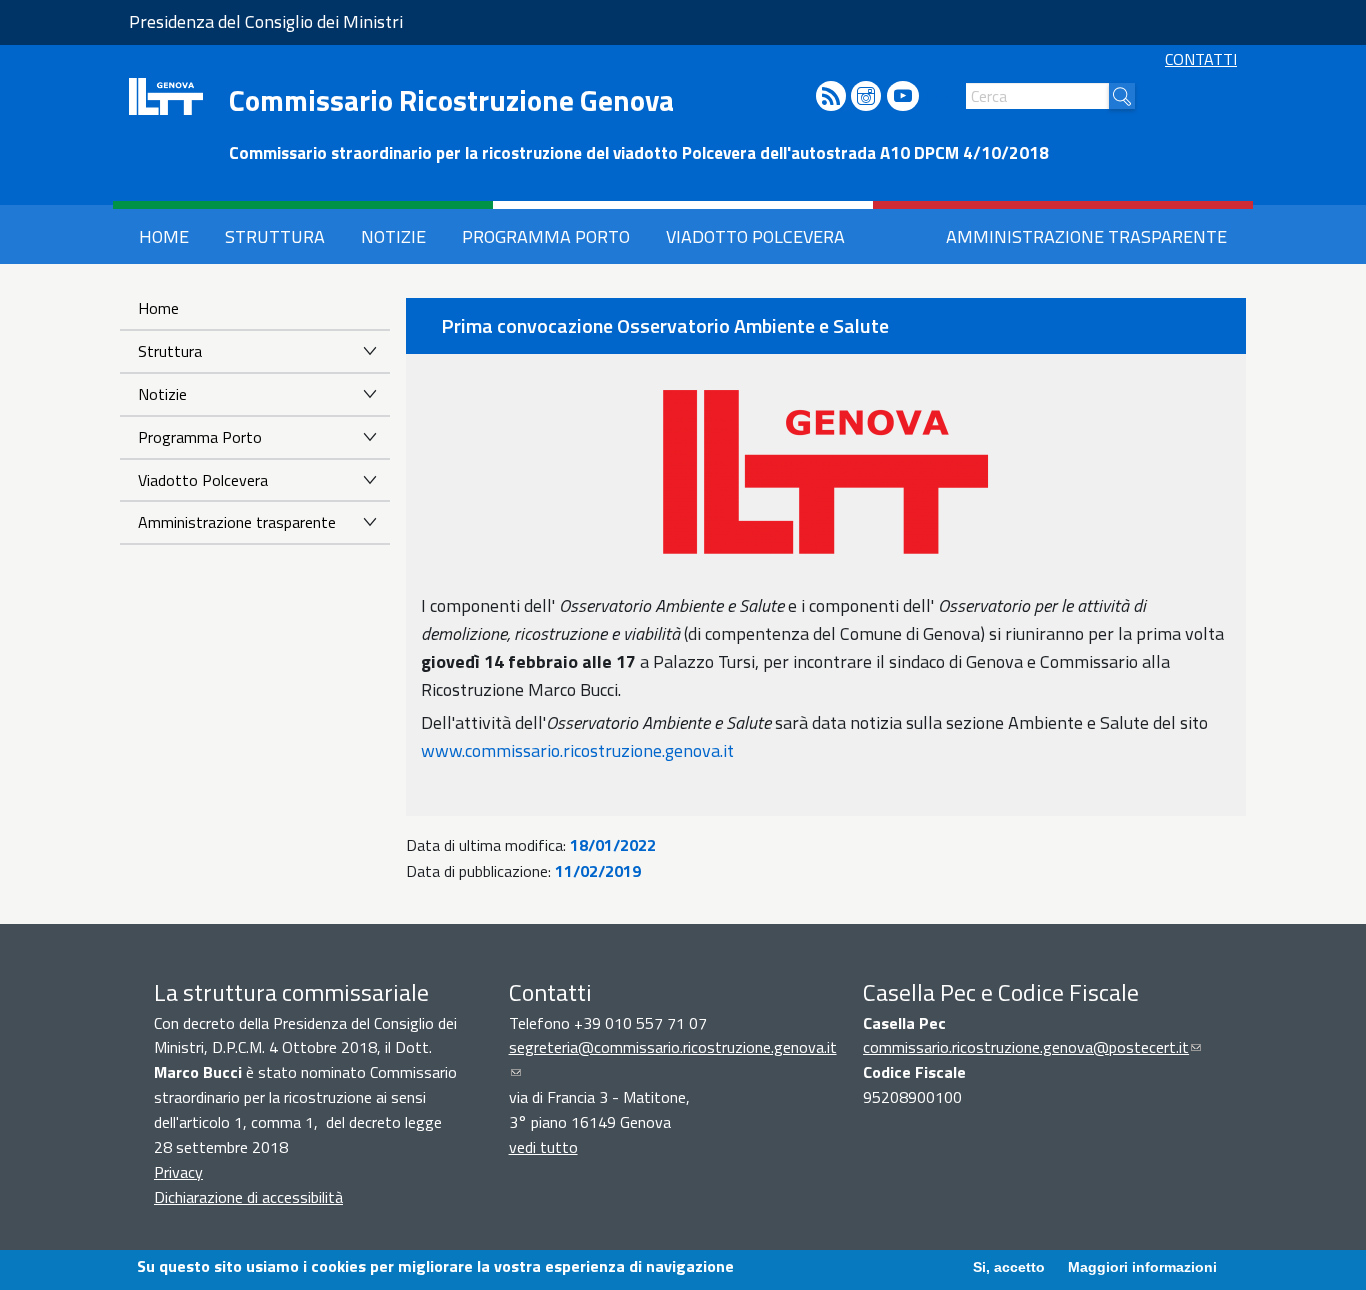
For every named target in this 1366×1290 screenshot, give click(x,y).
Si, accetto (1009, 1267)
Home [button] (164, 236)
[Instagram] (866, 97)
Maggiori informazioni (1142, 1267)
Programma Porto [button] (546, 236)
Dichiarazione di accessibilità (248, 1197)
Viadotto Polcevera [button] (755, 236)
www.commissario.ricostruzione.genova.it (577, 750)
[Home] (166, 96)
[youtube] (903, 97)
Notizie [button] (393, 236)
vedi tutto (543, 1147)
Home (158, 308)
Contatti (1201, 59)
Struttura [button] (275, 236)
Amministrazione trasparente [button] (1086, 236)
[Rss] (831, 97)
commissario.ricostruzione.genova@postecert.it (1032, 1047)
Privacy (178, 1172)
